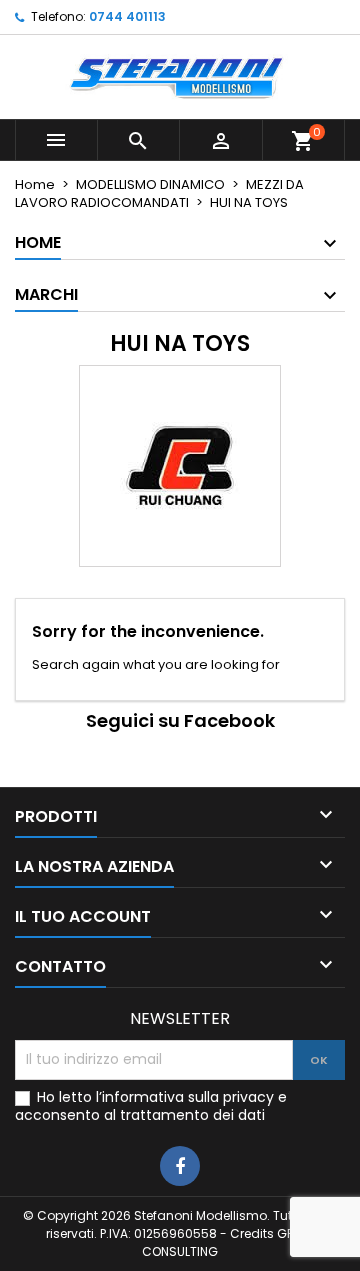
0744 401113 (127, 16)
